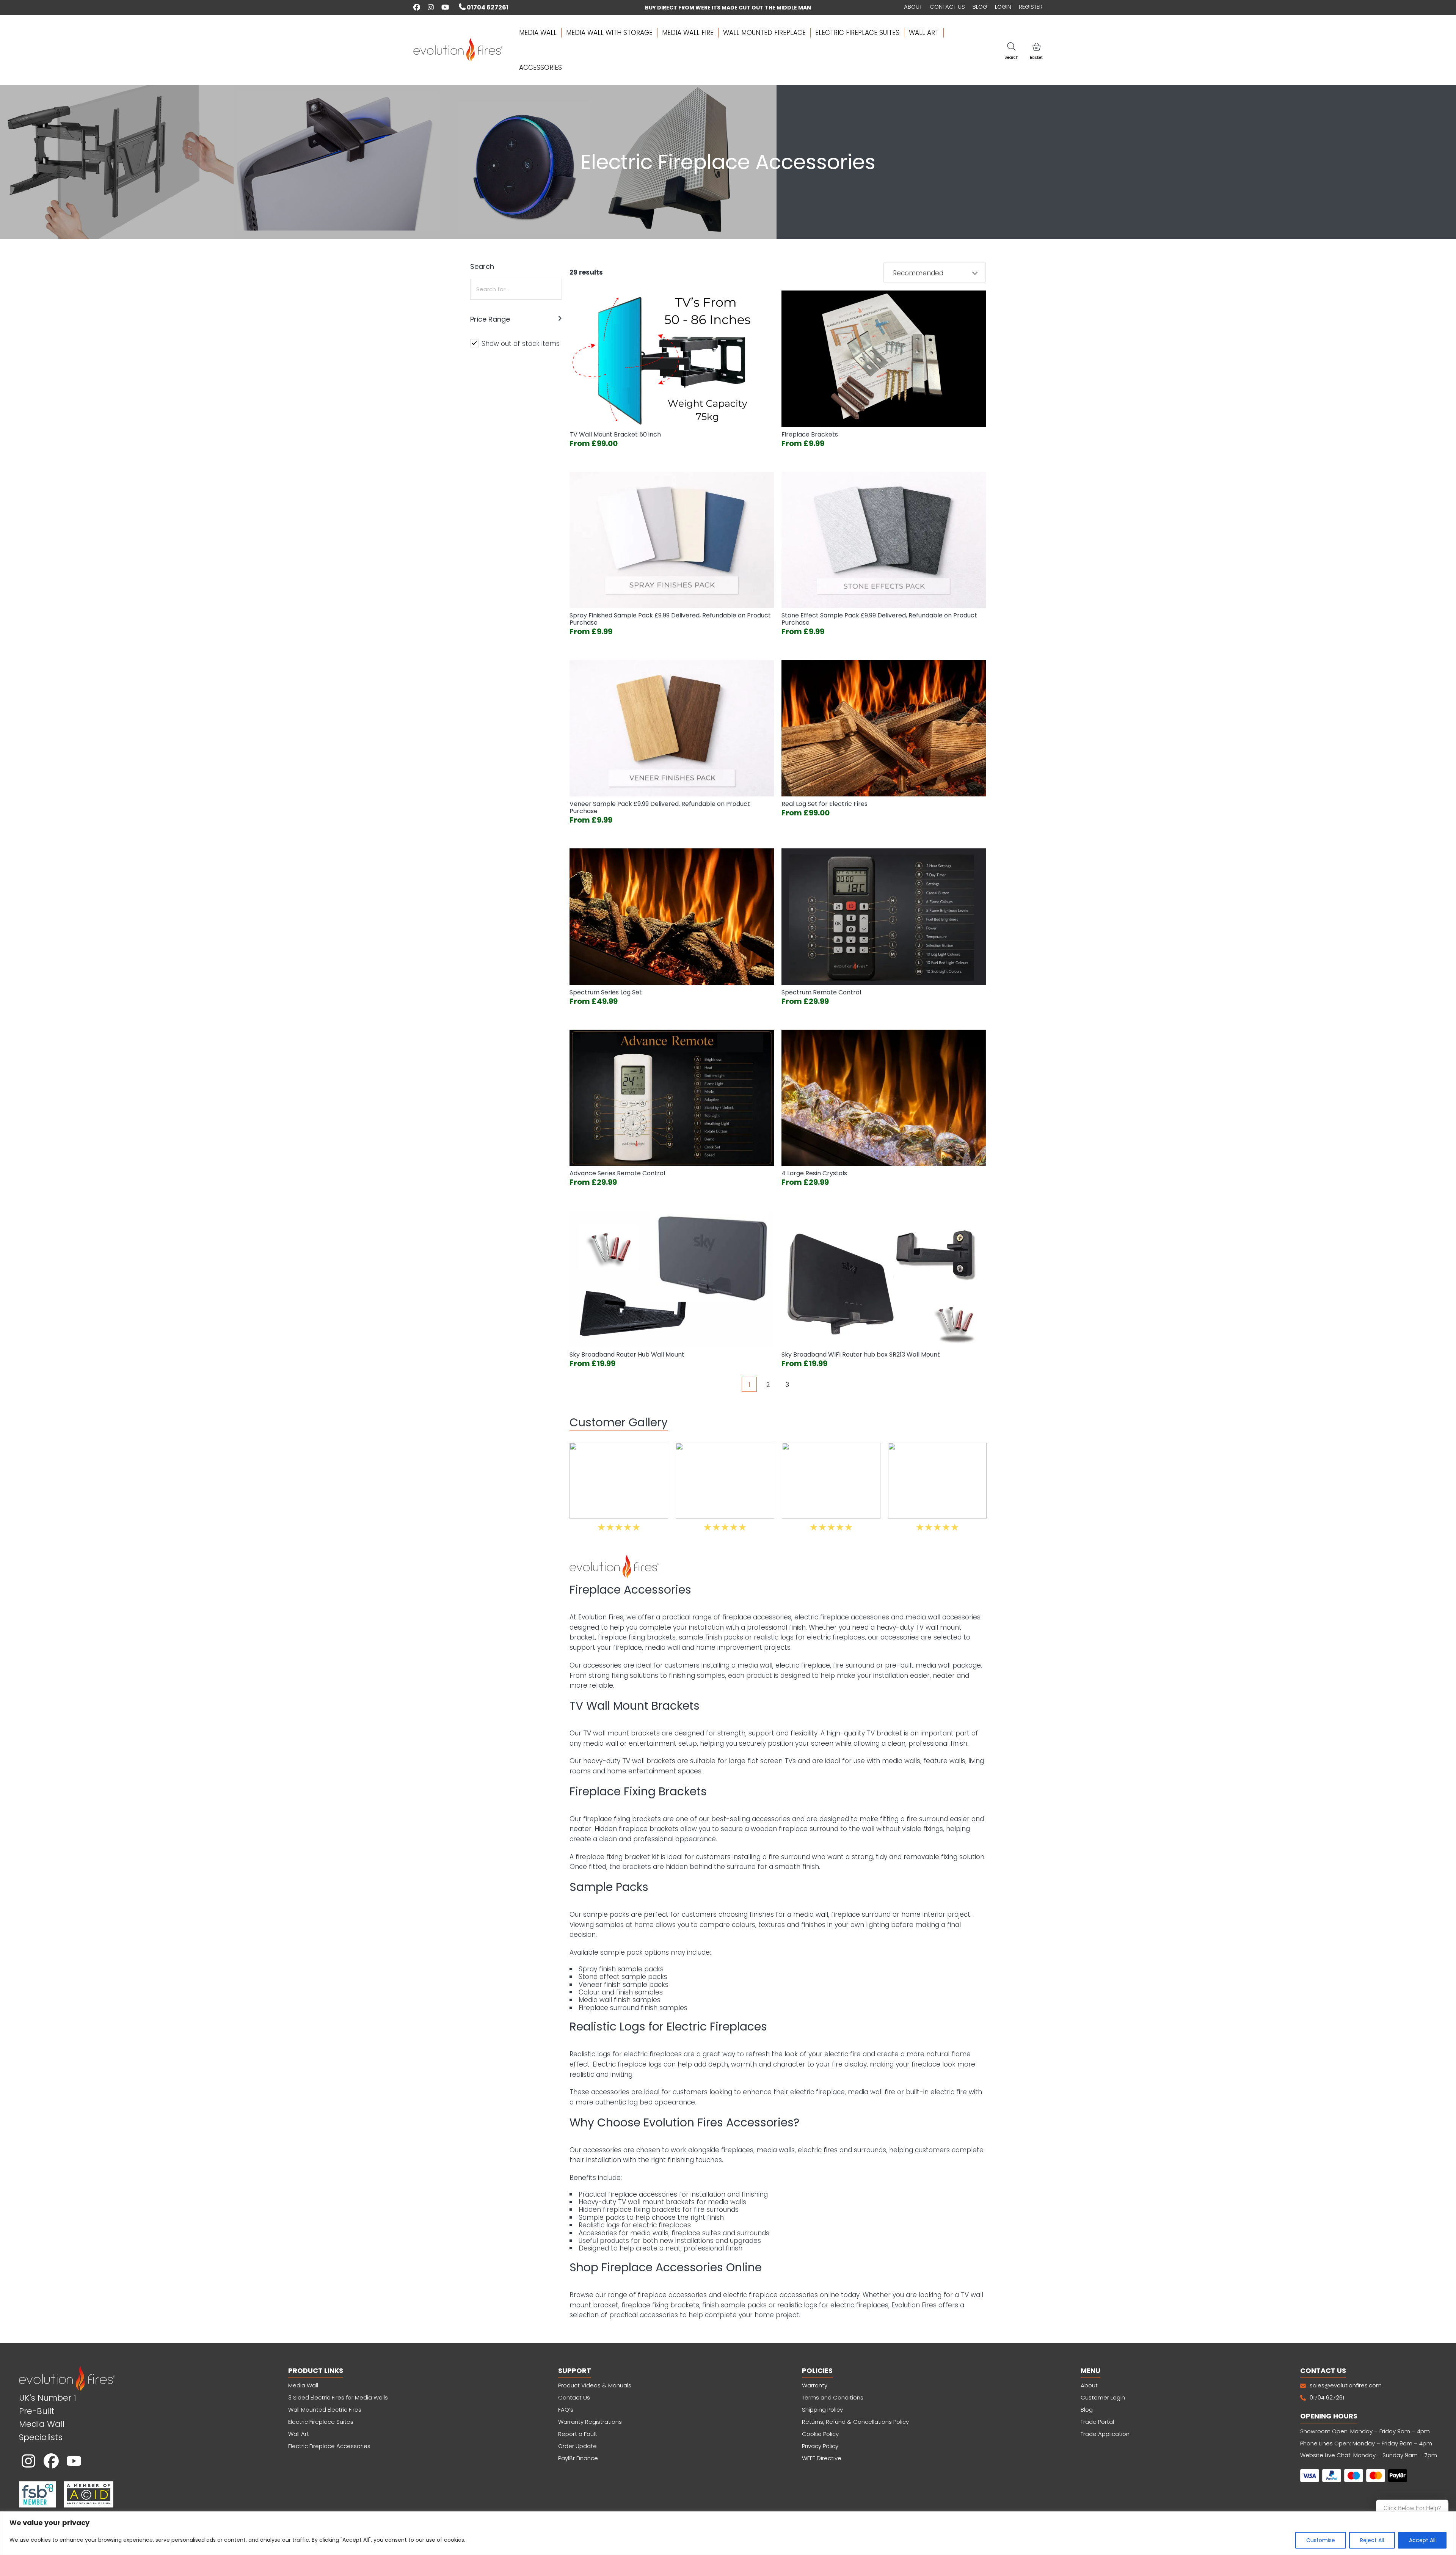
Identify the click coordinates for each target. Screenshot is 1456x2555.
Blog (980, 7)
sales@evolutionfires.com (1346, 2385)
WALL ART (924, 33)
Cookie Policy (820, 2434)
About (913, 7)
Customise (1321, 2540)
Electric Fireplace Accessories (329, 2446)
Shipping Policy (822, 2410)
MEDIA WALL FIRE (688, 33)
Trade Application (1105, 2434)
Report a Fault (578, 2434)
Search (1011, 57)
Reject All (1372, 2540)
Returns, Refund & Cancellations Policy (856, 2422)
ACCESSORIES (541, 68)
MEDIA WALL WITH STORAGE (609, 33)
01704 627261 (487, 7)
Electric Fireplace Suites (321, 2422)
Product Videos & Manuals (595, 2385)
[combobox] (935, 273)
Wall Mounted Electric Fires (325, 2410)
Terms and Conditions (833, 2397)
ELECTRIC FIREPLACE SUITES (857, 33)
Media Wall (303, 2385)
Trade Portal (1097, 2422)
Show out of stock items (521, 344)
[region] (728, 2533)
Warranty (815, 2385)
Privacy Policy (820, 2446)
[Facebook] (51, 2461)
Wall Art (299, 2434)
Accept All (1422, 2540)
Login (1003, 7)
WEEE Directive (822, 2458)
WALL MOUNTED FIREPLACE (764, 33)
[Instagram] (28, 2461)
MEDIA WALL (538, 33)
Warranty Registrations (590, 2422)
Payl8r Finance (578, 2458)
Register (1031, 7)
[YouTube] (74, 2461)
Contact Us (947, 7)
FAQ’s (566, 2410)
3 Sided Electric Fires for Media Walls (338, 2397)
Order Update (577, 2446)
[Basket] (1036, 46)
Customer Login (1103, 2397)
